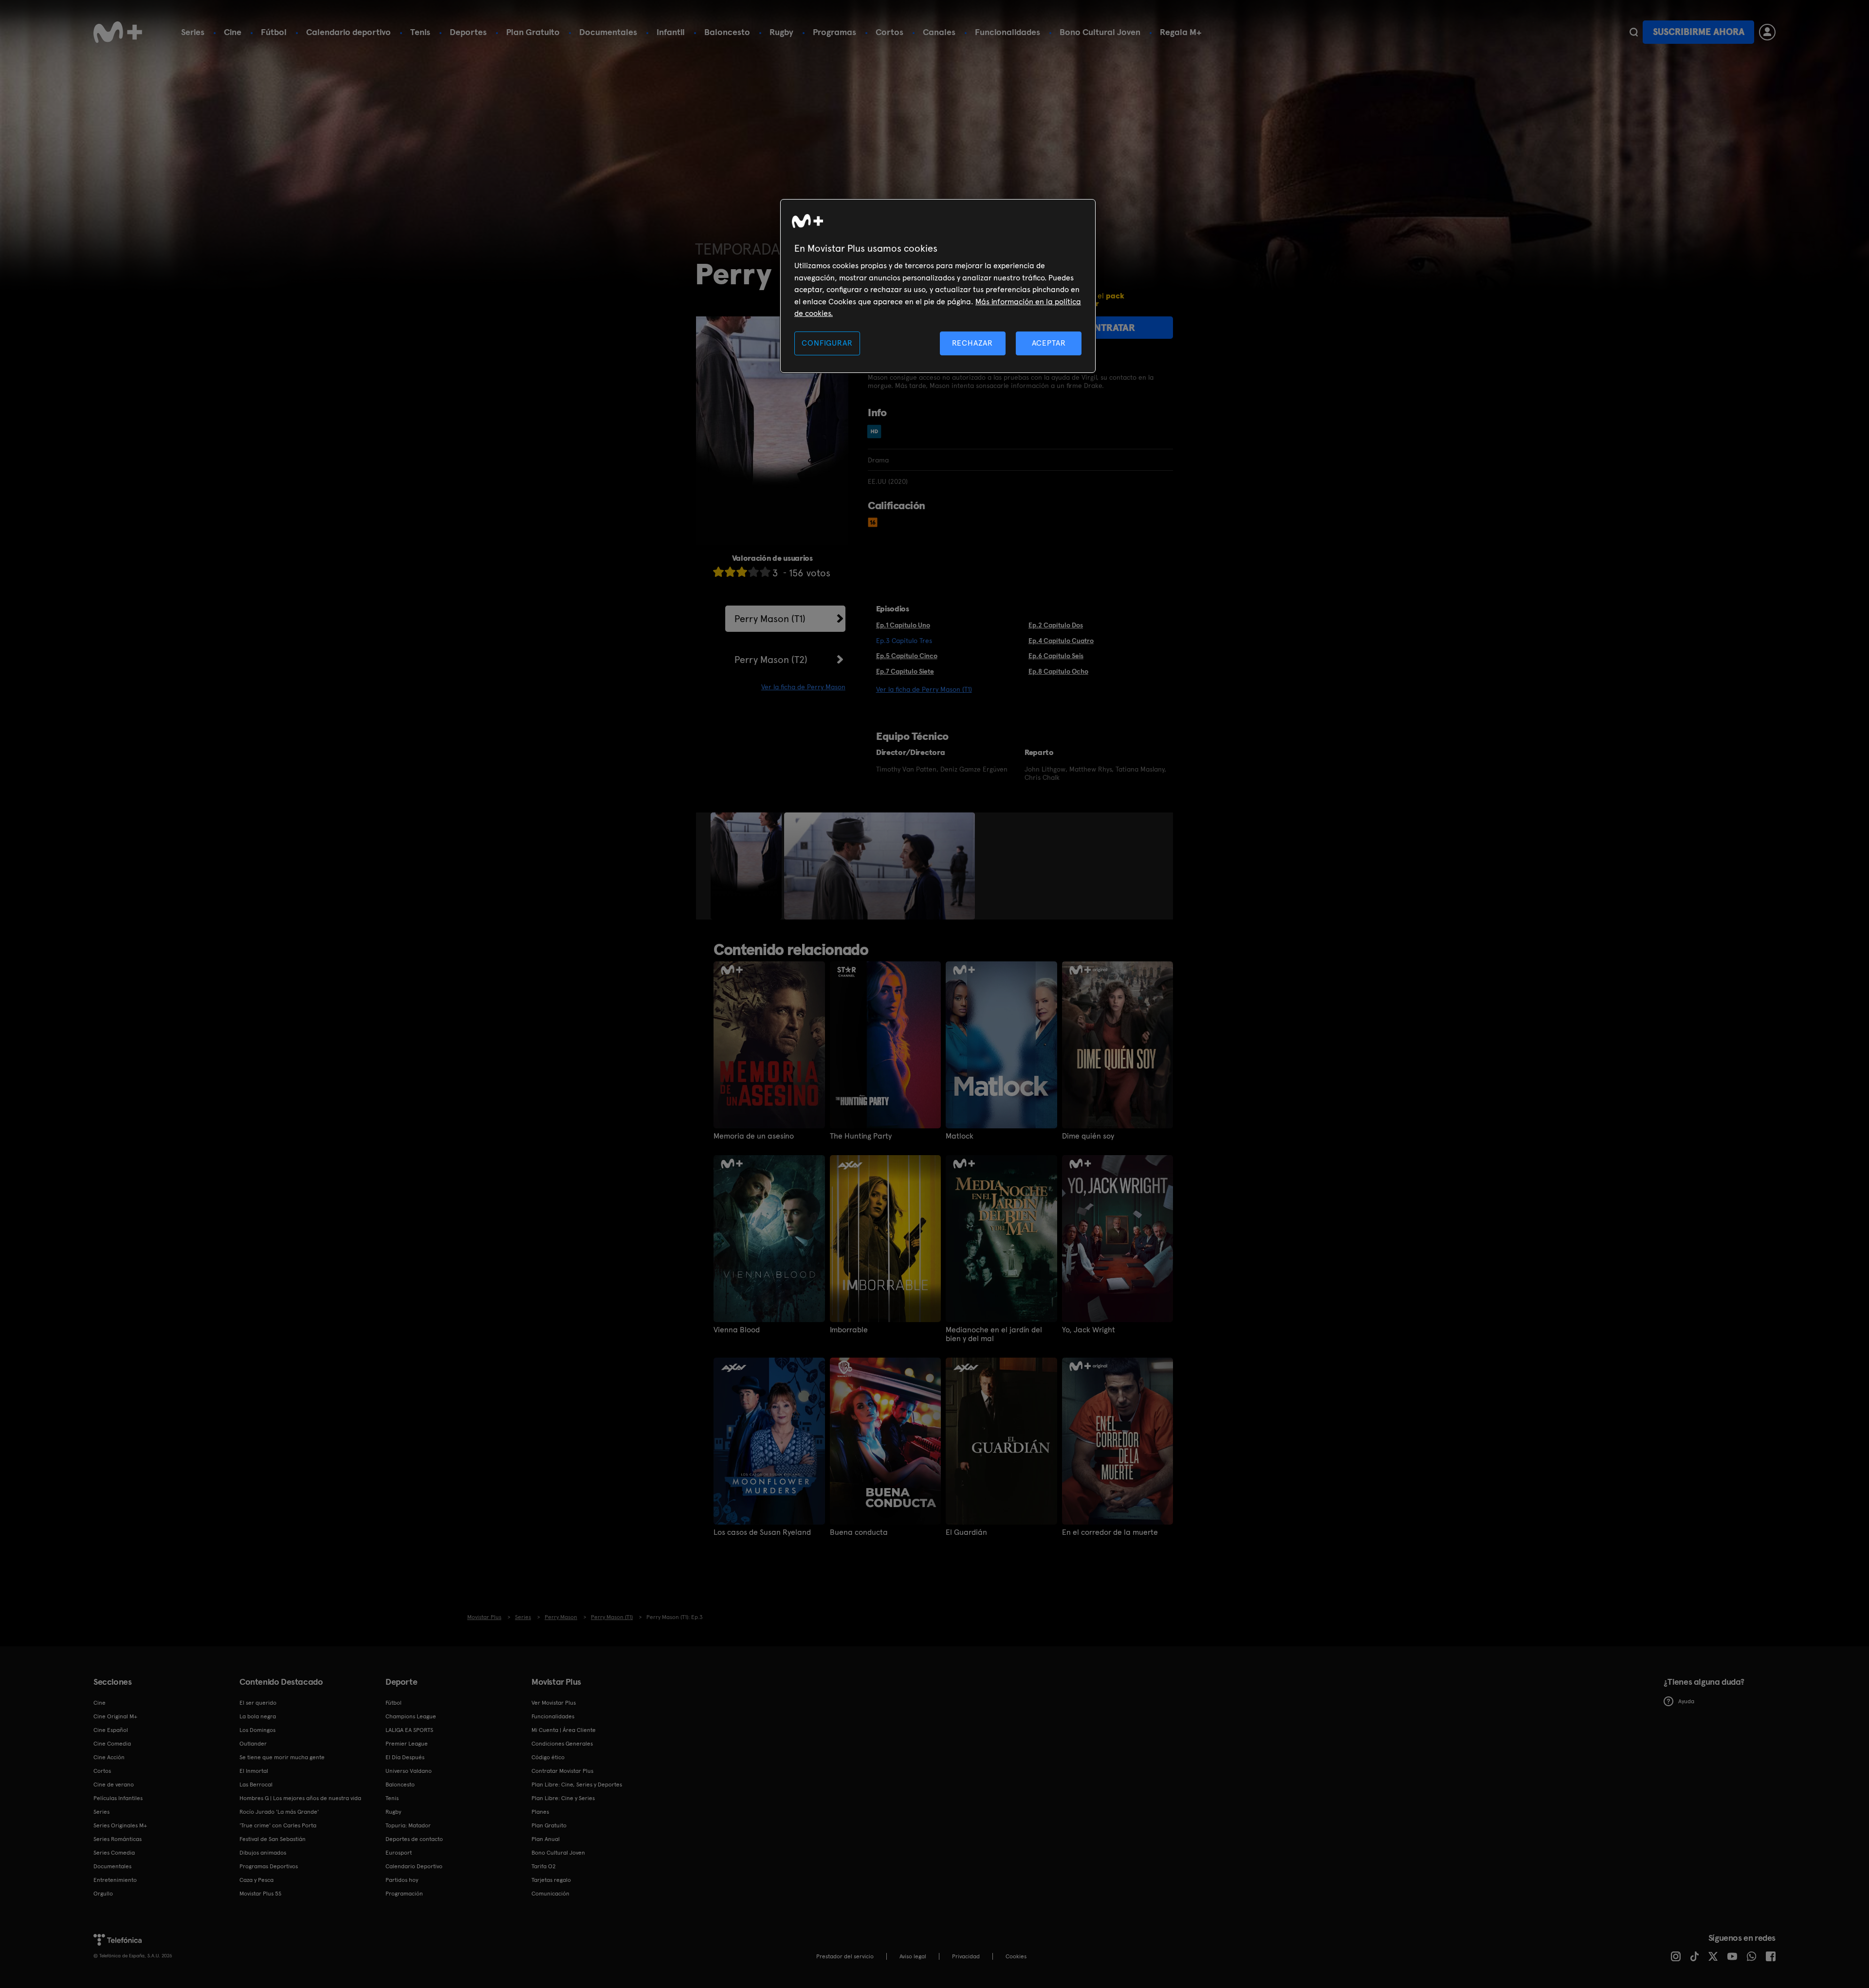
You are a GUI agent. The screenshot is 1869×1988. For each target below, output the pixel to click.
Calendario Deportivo (414, 1866)
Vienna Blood (737, 1330)
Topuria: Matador (408, 1825)
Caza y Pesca (257, 1880)
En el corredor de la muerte (1110, 1532)
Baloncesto (727, 32)
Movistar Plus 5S (260, 1894)
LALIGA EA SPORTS (409, 1730)
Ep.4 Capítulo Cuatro (1061, 641)
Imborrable (849, 1330)
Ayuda (1686, 1701)
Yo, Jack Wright (1089, 1330)
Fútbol (274, 32)
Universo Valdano (409, 1771)
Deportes (468, 32)
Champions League (411, 1716)
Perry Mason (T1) (770, 619)
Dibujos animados (263, 1853)
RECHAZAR (972, 343)
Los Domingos (257, 1730)
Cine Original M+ (115, 1716)
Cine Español (111, 1730)
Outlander (253, 1744)
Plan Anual (546, 1839)
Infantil (671, 32)
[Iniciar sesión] (1767, 32)
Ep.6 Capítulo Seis (1056, 656)
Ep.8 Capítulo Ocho (1058, 671)
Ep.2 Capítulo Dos (1056, 625)
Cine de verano (114, 1785)
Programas (834, 32)
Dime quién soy (1088, 1136)
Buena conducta (859, 1532)
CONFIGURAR (827, 343)
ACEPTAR (1049, 343)
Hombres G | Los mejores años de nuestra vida (300, 1798)
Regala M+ (1181, 32)
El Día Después (405, 1757)
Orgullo (103, 1894)
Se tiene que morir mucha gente (282, 1757)
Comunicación (550, 1894)
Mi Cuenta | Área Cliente (564, 1730)
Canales (939, 32)
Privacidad (966, 1956)
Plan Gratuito (533, 32)
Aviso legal (913, 1956)
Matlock (960, 1136)
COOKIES (1016, 1956)
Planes (540, 1812)
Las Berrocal (256, 1785)
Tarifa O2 (544, 1866)
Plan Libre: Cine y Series (563, 1798)
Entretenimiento (115, 1880)
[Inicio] (118, 32)
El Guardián (966, 1532)
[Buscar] (1634, 32)
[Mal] (730, 572)
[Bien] (753, 572)
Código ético (548, 1757)
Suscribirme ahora (1699, 32)
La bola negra (258, 1716)
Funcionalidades (1008, 32)
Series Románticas (118, 1839)
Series (193, 32)
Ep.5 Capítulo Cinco (907, 656)
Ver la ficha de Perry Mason (803, 687)
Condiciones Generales (562, 1744)
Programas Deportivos (269, 1866)
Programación (404, 1894)
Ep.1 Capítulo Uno (903, 625)
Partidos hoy (402, 1880)
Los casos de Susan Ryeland (762, 1532)
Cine (233, 32)
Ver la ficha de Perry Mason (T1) (924, 689)
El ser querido (258, 1703)
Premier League (407, 1744)
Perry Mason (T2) (771, 660)
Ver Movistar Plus (554, 1703)
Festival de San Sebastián (273, 1839)
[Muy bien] (765, 572)
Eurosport (399, 1853)
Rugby (781, 32)
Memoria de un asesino (754, 1136)
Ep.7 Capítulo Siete (905, 671)
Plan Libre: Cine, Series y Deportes (577, 1785)
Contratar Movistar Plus (562, 1771)
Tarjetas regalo (551, 1880)
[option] (747, 866)
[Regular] (742, 572)
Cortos (889, 32)
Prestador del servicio (845, 1956)
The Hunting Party (861, 1136)
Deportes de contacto (414, 1839)
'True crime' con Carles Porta (278, 1825)
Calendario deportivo (348, 32)
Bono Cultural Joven (1100, 32)
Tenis (420, 32)
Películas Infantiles (118, 1798)
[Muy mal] (718, 572)
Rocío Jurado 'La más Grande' (279, 1812)
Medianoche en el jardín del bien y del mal (994, 1334)
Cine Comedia (112, 1744)
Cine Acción (109, 1757)
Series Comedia (114, 1853)
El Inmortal (254, 1771)
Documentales (608, 32)
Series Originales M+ (120, 1825)
